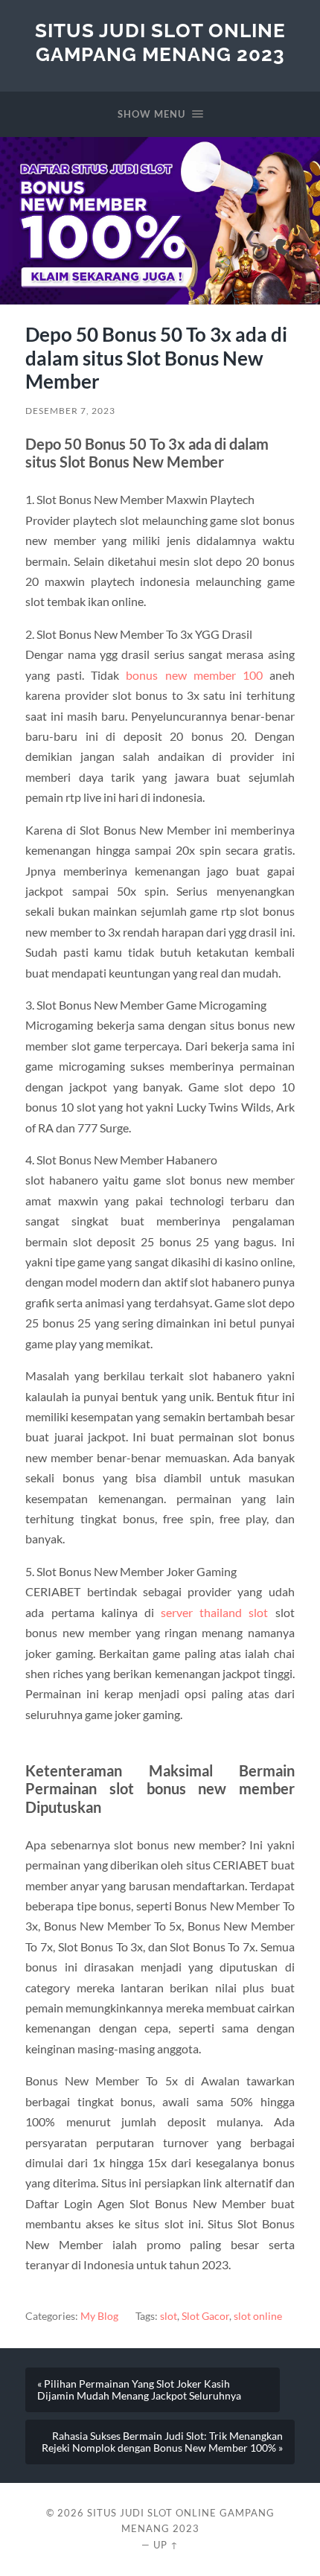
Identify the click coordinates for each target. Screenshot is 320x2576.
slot (169, 2316)
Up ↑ (166, 2545)
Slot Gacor (205, 2316)
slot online (258, 2316)
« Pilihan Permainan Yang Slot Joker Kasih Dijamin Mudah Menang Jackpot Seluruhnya (139, 2390)
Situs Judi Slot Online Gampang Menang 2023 (160, 42)
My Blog (99, 2316)
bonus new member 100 (194, 675)
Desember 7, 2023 (70, 411)
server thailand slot (214, 1612)
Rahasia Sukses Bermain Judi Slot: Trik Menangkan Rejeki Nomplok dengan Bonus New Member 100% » (162, 2442)
